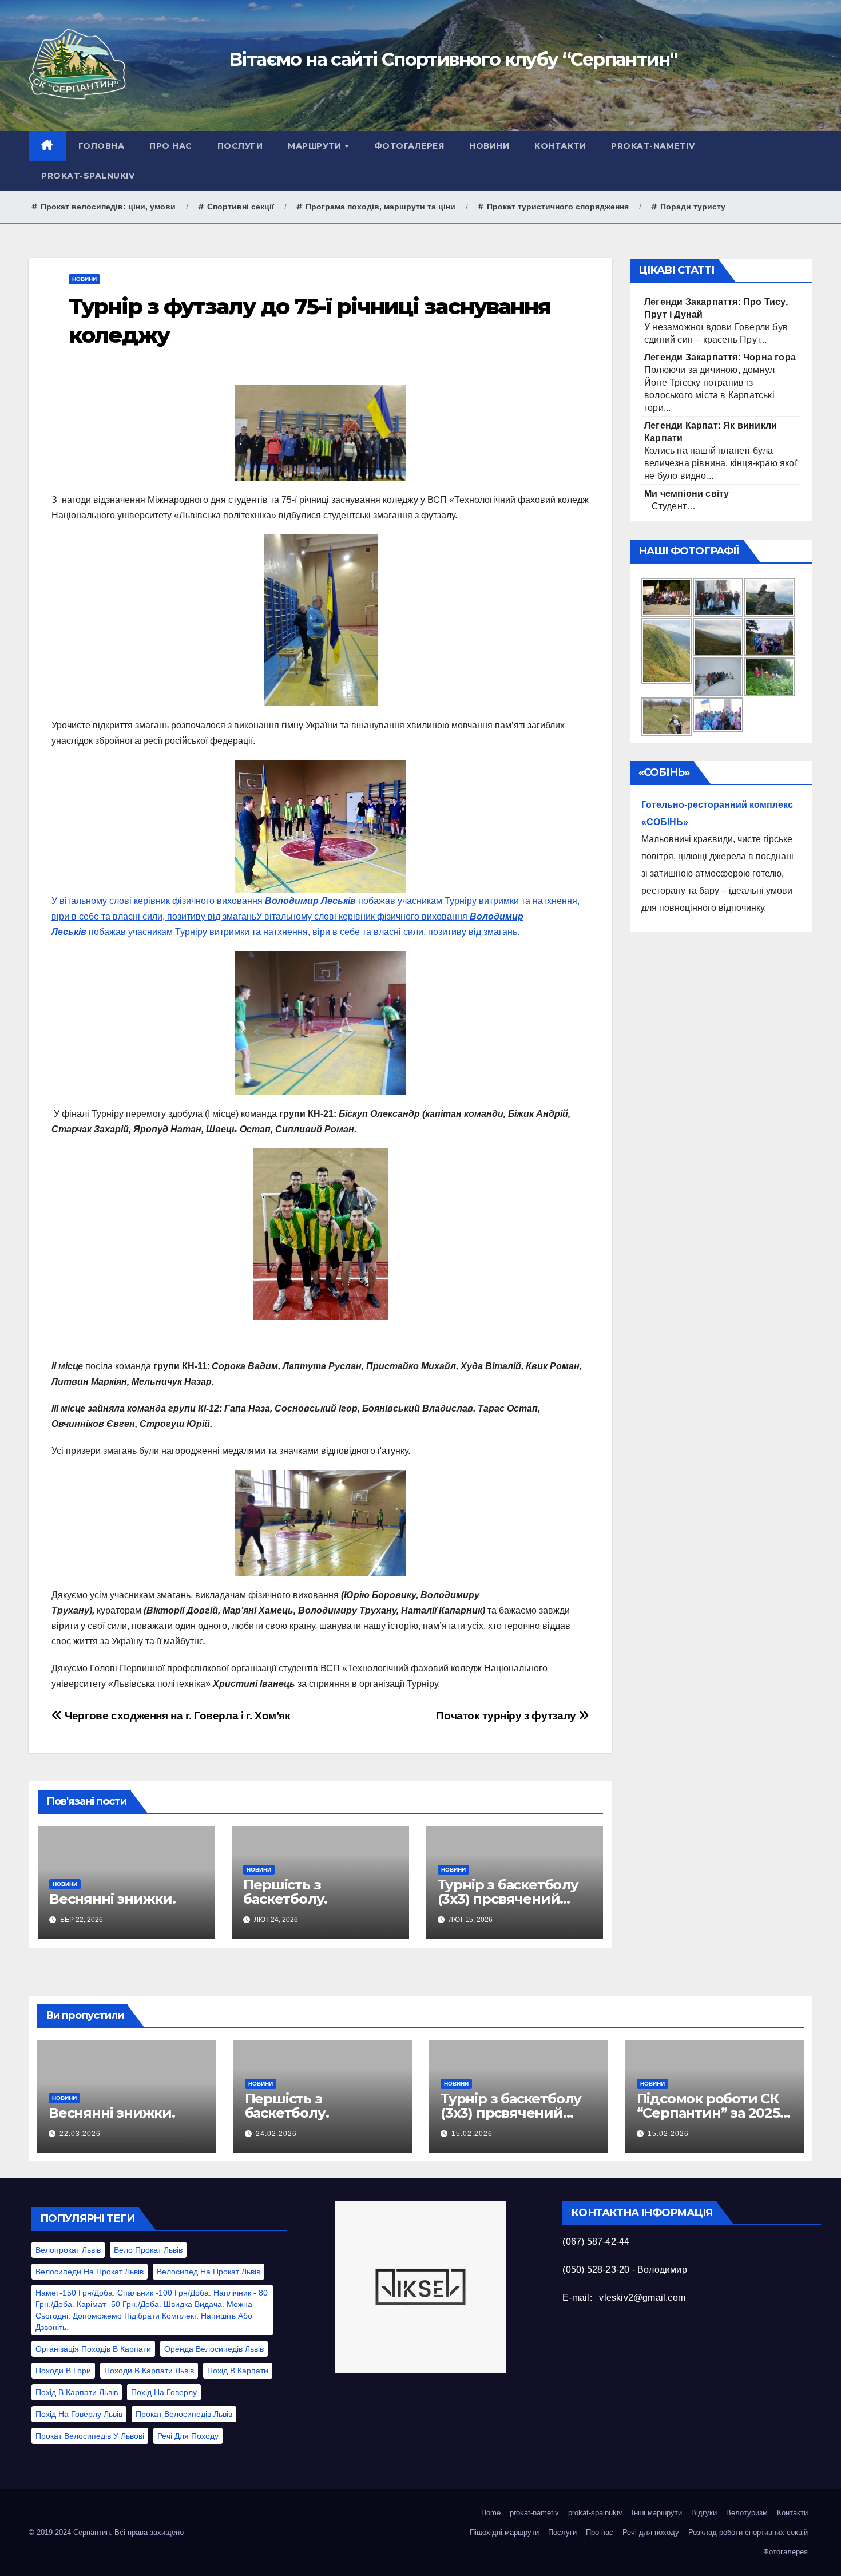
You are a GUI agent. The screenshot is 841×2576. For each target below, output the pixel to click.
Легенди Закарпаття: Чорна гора (720, 357)
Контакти (560, 146)
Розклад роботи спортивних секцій (748, 2532)
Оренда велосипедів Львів (214, 2349)
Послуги (240, 146)
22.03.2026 (80, 2134)
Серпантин (92, 2532)
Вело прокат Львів (148, 2250)
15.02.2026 (472, 2134)
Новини (489, 146)
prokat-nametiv (653, 146)
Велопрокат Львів (68, 2250)
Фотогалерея (409, 146)
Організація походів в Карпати (93, 2349)
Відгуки (704, 2513)
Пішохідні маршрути (504, 2532)
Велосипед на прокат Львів (209, 2272)
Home (491, 2513)
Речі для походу (188, 2436)
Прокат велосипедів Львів (184, 2414)
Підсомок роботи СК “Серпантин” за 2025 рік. (708, 2113)
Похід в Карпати (238, 2371)
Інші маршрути (657, 2513)
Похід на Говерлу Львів (79, 2414)
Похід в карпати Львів (77, 2392)
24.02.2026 (276, 2134)
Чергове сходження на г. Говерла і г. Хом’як (176, 1716)
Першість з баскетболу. (285, 1892)
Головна (102, 146)
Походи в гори (63, 2371)
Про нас (171, 146)
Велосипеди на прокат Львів (90, 2272)
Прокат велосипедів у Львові (90, 2436)
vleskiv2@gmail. (633, 2298)
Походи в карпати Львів (149, 2371)
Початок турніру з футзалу (507, 1716)
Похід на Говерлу (164, 2392)
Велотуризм (747, 2513)
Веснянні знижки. (112, 1899)
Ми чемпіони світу (687, 494)
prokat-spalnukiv (88, 176)
